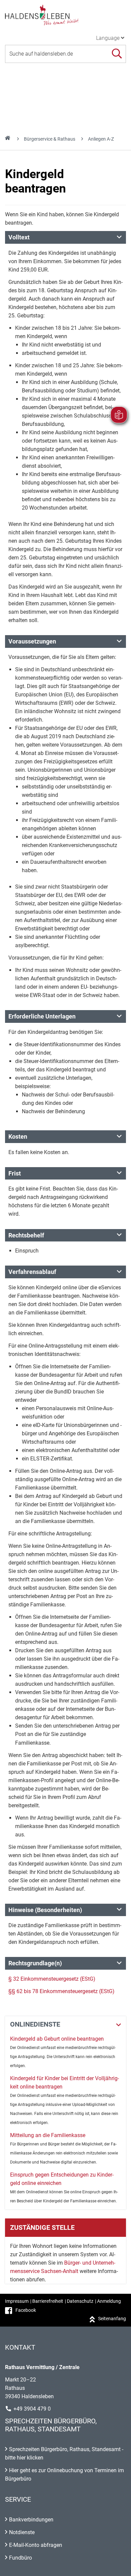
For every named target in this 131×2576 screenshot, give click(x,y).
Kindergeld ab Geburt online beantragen (57, 2039)
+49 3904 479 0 (32, 2409)
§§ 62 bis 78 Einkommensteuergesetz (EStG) (61, 1991)
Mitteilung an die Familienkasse (48, 2135)
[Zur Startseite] (65, 15)
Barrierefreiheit (48, 2301)
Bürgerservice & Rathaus (50, 139)
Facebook (26, 2310)
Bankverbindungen (31, 2520)
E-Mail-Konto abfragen (36, 2545)
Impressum (17, 2301)
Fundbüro (20, 2558)
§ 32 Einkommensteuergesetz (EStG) (52, 1979)
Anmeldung (109, 2301)
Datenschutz (80, 2301)
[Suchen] (117, 54)
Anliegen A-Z (101, 139)
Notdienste (22, 2532)
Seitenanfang (112, 2319)
